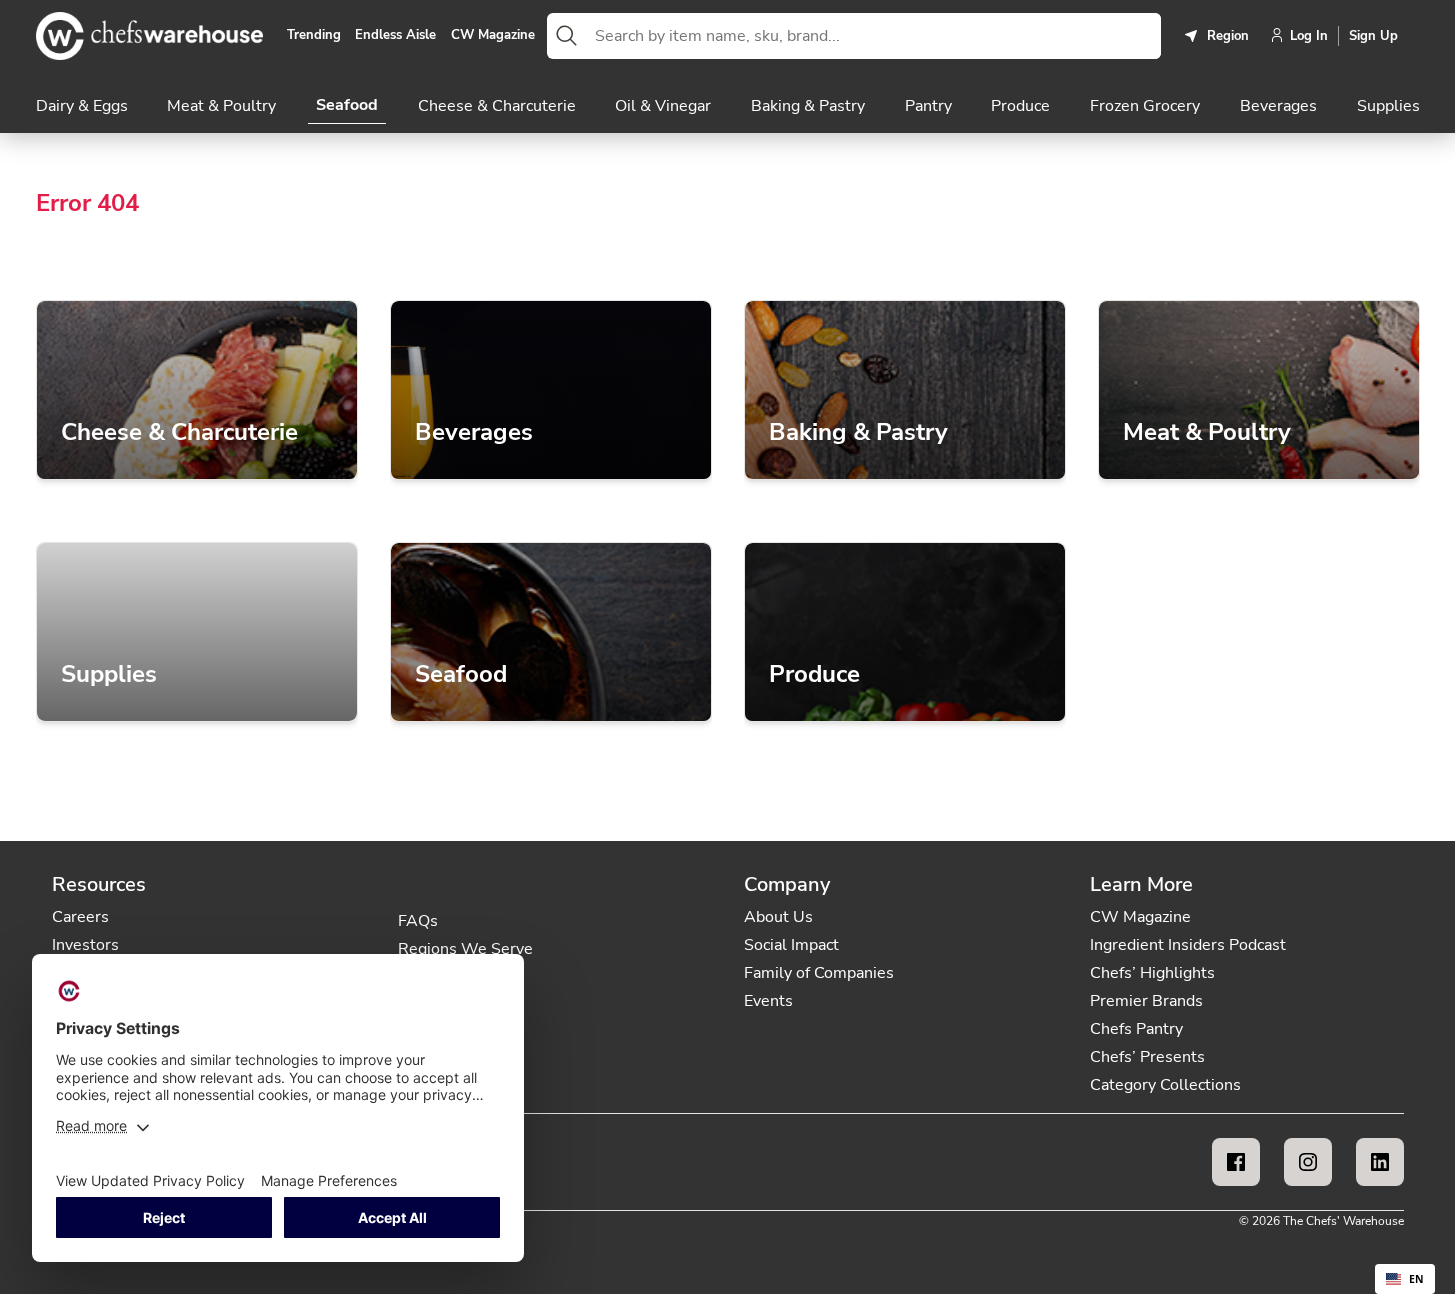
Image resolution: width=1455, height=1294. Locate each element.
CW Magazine (493, 36)
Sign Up (1373, 36)
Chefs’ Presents (1147, 1057)
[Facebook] (1236, 1162)
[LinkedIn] (1380, 1162)
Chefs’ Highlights (1152, 973)
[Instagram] (1308, 1162)
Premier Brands (1146, 1001)
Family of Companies (819, 973)
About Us (778, 917)
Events (768, 1001)
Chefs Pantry (1136, 1029)
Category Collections (1165, 1085)
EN (1416, 1279)
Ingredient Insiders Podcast (1188, 945)
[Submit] (567, 36)
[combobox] (874, 36)
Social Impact (791, 945)
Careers (80, 917)
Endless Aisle (395, 36)
